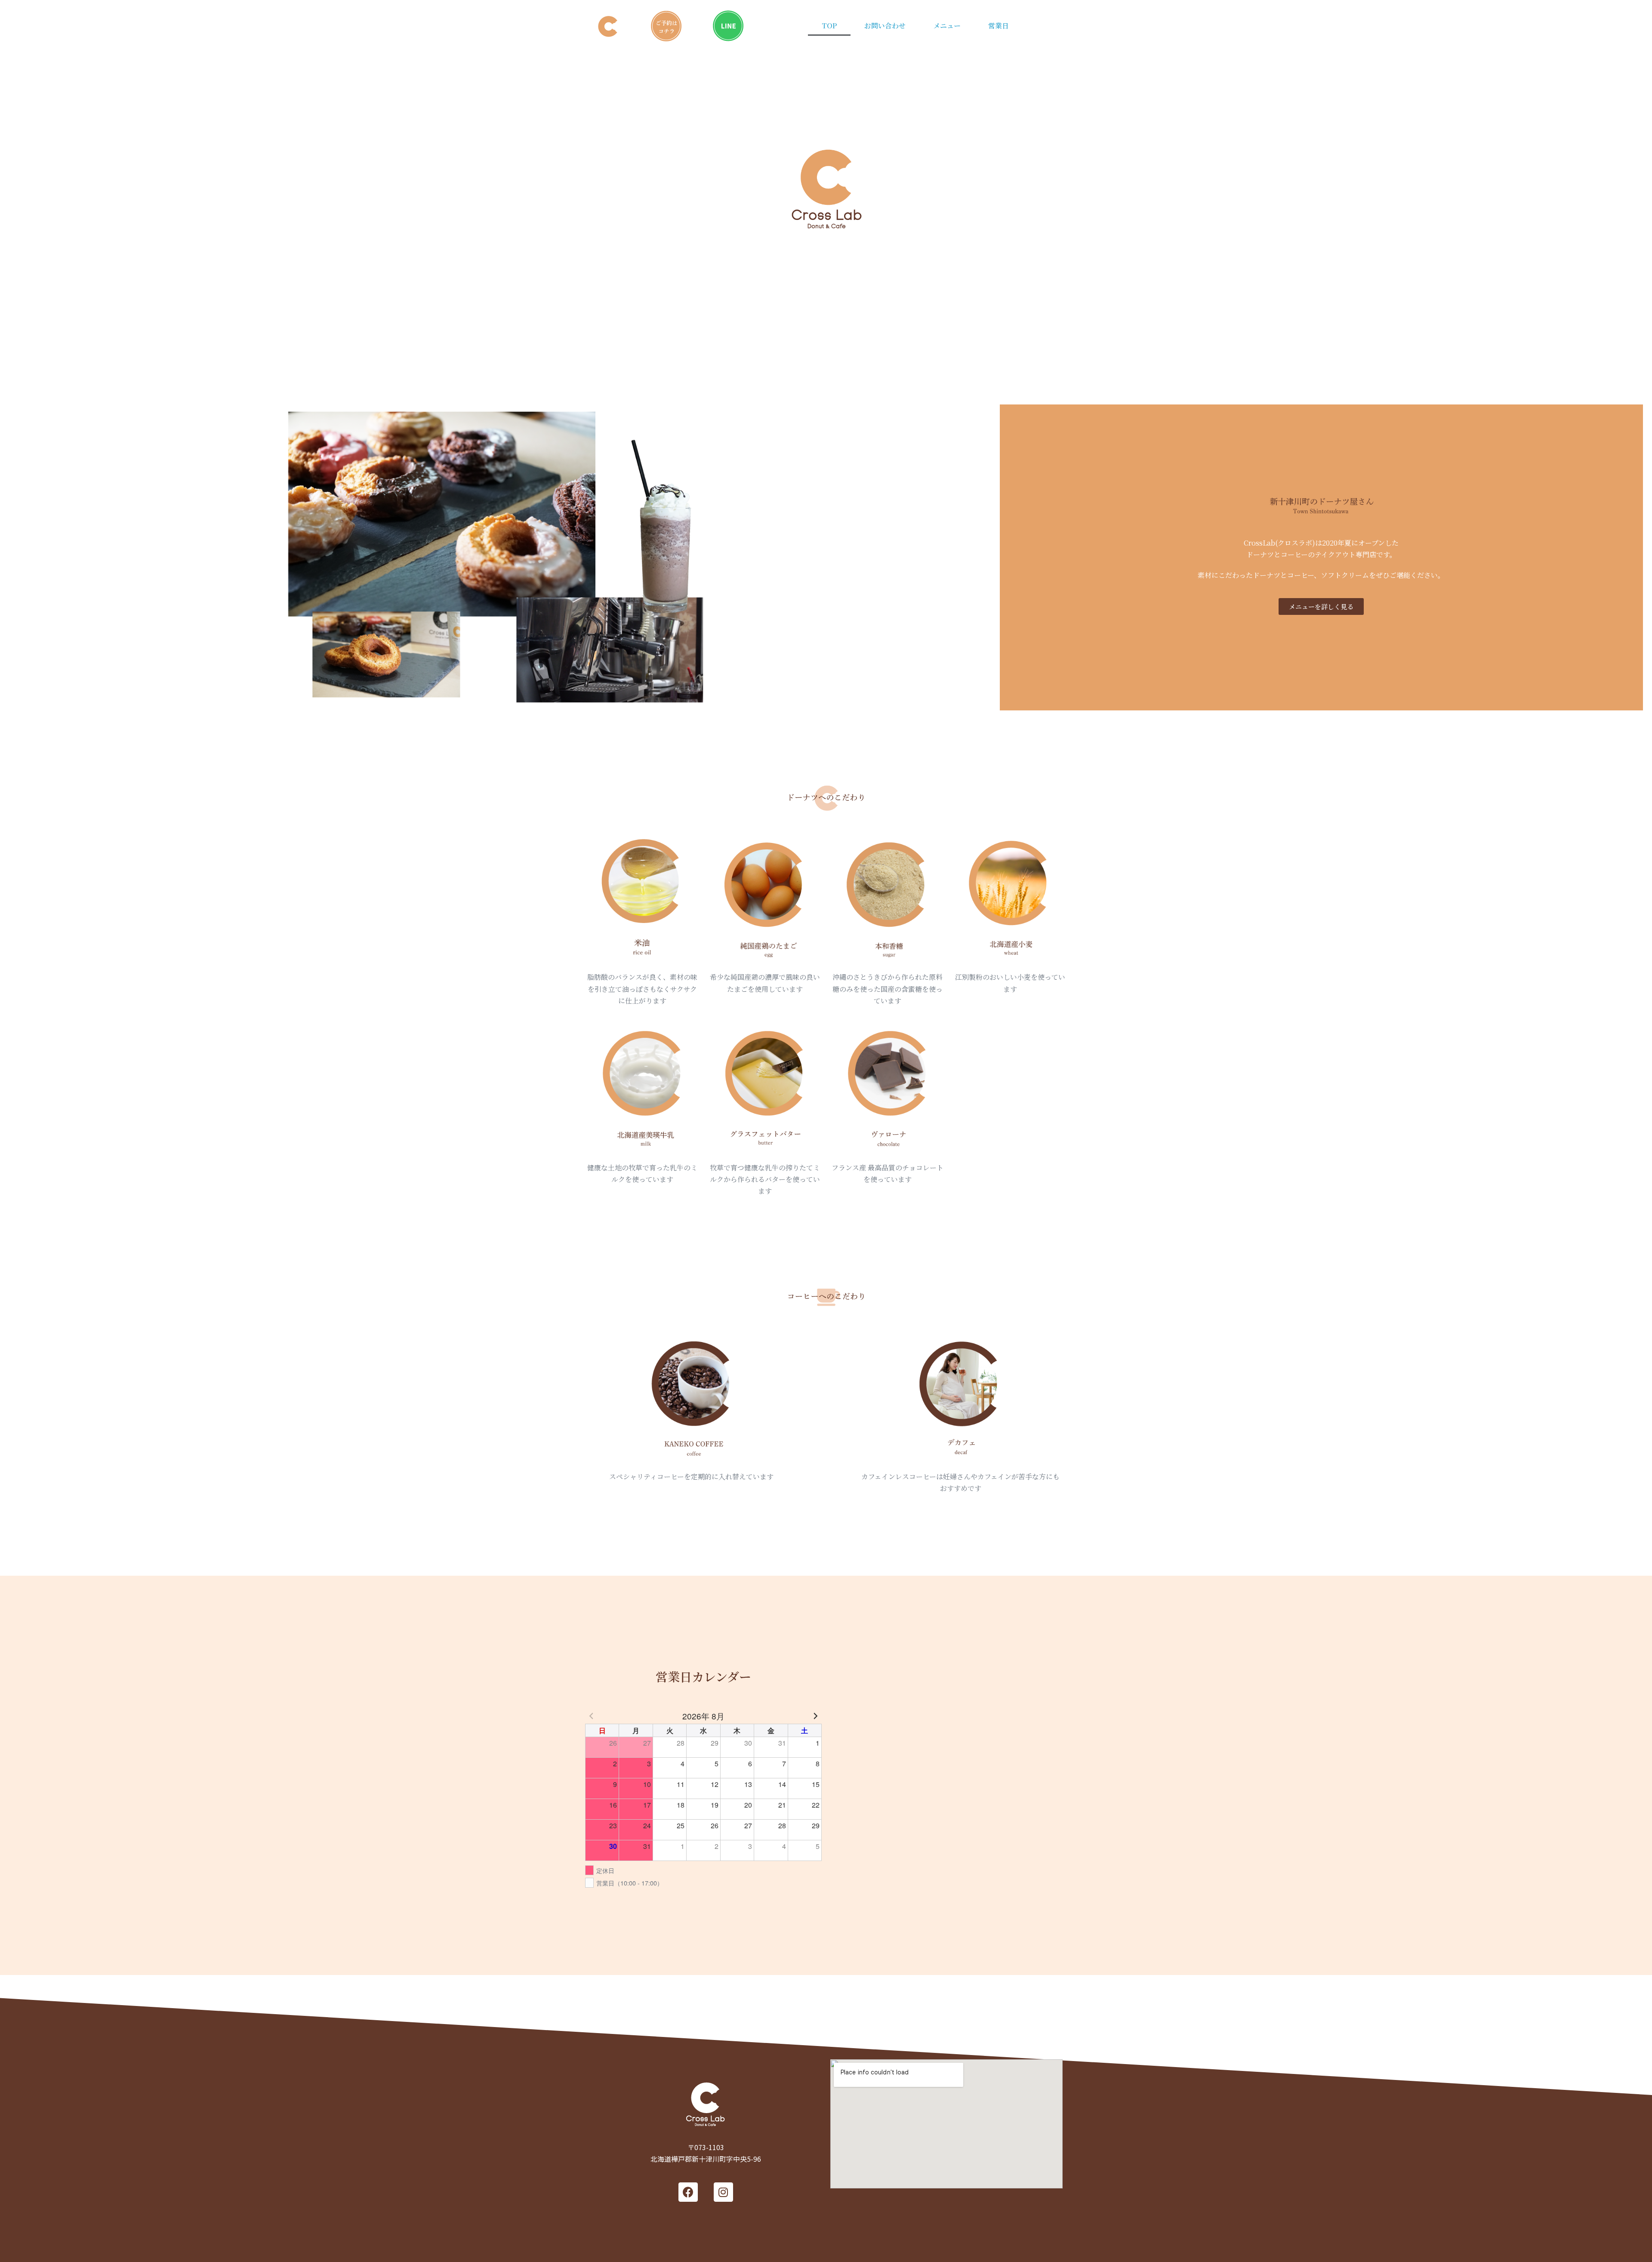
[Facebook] (688, 2192)
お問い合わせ (885, 26)
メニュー (947, 26)
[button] (1321, 606)
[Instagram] (723, 2192)
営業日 (999, 26)
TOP (829, 26)
